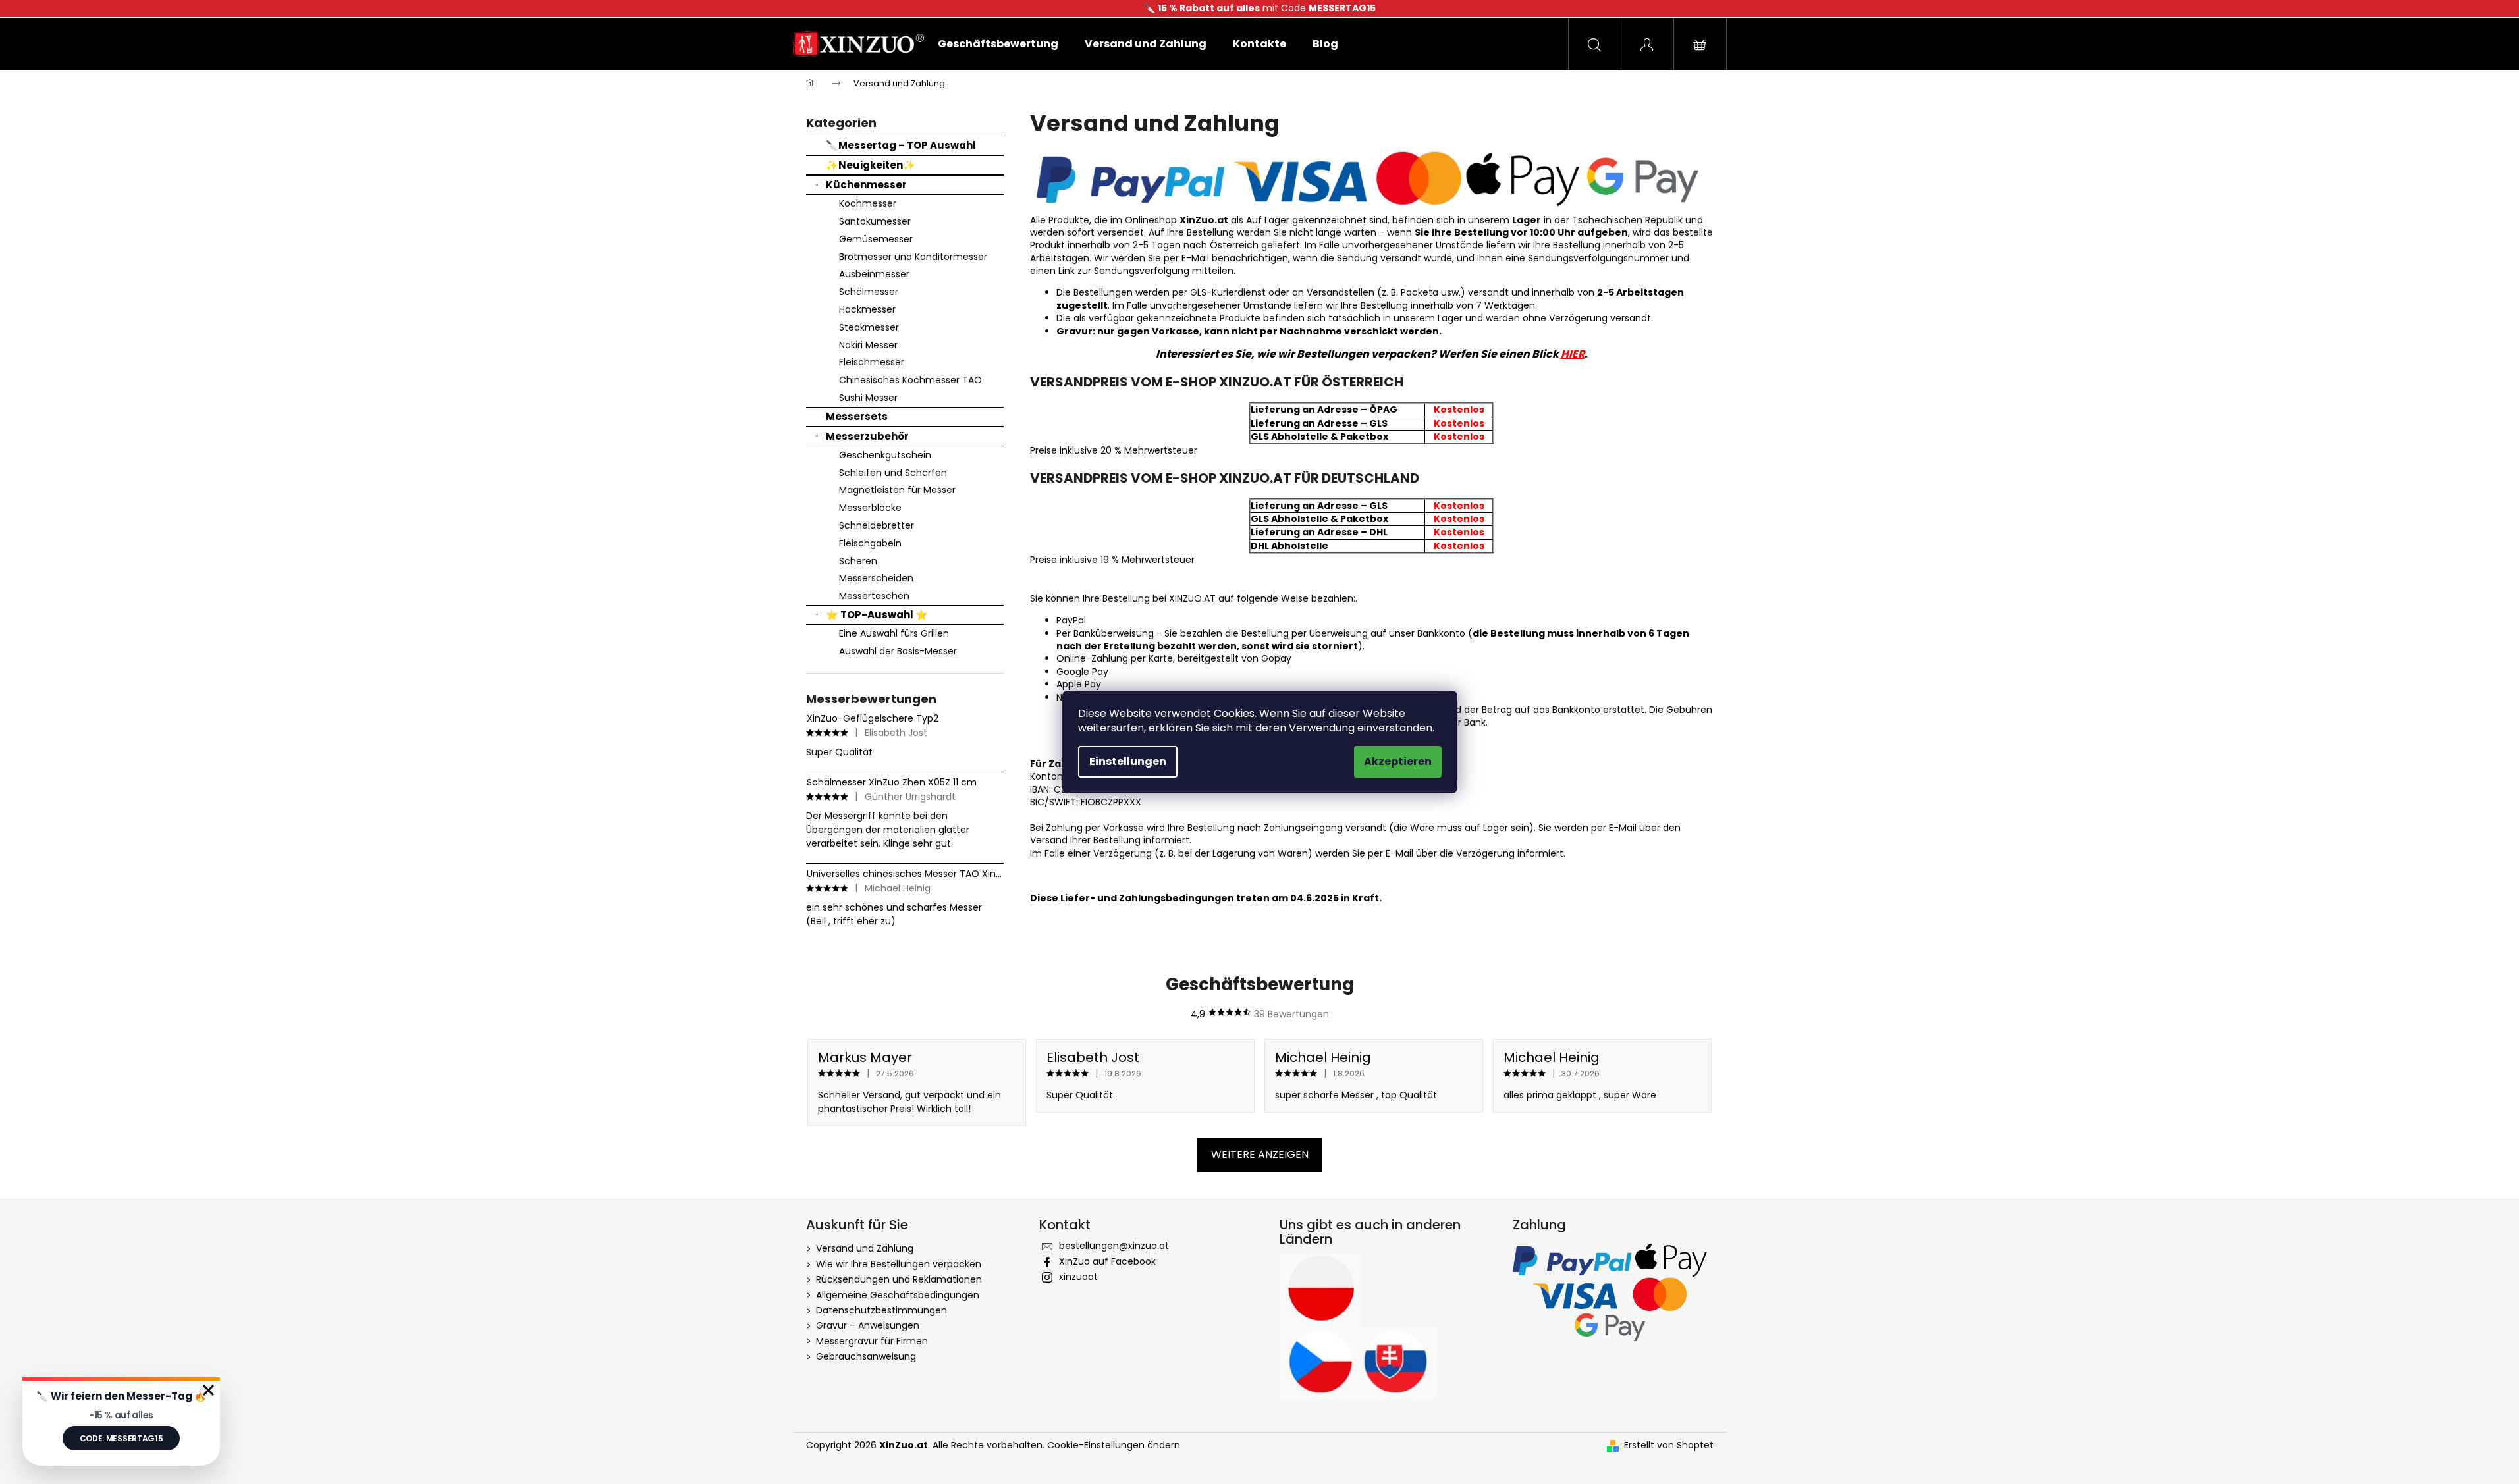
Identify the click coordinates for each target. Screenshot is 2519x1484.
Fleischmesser (872, 362)
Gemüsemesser (876, 239)
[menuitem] (998, 44)
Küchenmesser (866, 185)
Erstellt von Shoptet (1669, 1445)
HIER (1573, 354)
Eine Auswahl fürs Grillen (894, 633)
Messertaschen (874, 596)
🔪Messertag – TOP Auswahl (901, 145)
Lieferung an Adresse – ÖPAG (1324, 410)
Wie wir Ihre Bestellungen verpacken (899, 1264)
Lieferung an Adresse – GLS (1319, 423)
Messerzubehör (867, 436)
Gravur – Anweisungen (868, 1325)
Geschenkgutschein (885, 455)
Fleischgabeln (870, 543)
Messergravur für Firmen (872, 1341)
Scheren (858, 561)
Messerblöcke (870, 508)
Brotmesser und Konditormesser (913, 257)
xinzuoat (1078, 1277)
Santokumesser (875, 221)
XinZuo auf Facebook (1107, 1261)
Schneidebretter (877, 525)
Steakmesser (869, 327)
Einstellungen (1128, 761)
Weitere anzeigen (1260, 1154)
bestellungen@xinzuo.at (1114, 1246)
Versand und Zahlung (865, 1248)
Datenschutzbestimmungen (881, 1310)
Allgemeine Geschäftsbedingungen (898, 1295)
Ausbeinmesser (874, 274)
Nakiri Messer (868, 345)
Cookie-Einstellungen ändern (1114, 1445)
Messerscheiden (876, 578)
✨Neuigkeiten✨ (871, 165)
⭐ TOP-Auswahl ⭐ (877, 615)
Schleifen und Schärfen (893, 473)
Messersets (857, 416)
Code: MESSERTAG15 (122, 1438)
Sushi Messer (868, 398)
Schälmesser (869, 292)
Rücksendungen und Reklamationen (899, 1279)
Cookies (1234, 713)
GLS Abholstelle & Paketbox (1319, 437)
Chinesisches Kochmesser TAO (910, 380)
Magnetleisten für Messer (897, 490)
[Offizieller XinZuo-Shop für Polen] (1320, 1290)
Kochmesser (868, 203)
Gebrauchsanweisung (866, 1356)
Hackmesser (867, 309)
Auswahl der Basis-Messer (898, 651)
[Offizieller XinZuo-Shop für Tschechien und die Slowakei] (1358, 1363)
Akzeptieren (1398, 761)
